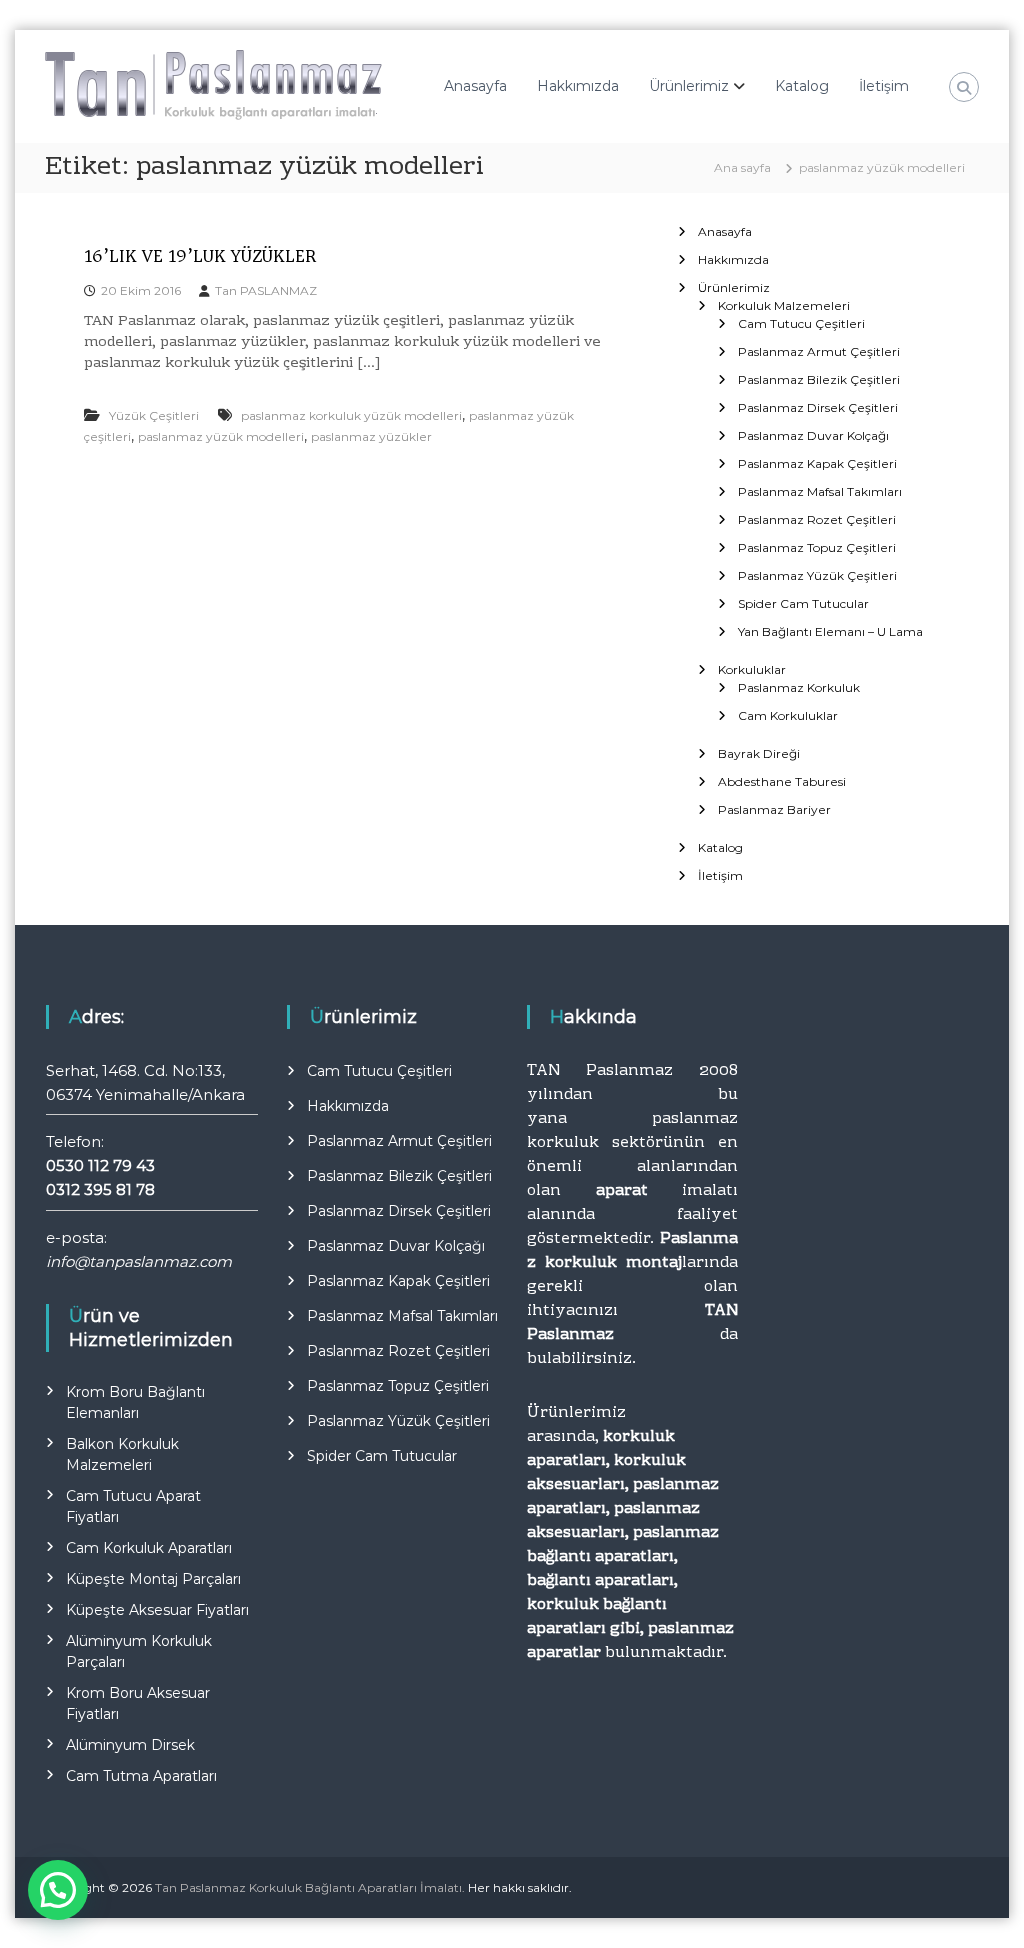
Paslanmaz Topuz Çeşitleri (817, 547)
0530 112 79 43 (100, 1165)
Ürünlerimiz (689, 86)
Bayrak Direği (759, 753)
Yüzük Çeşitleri (154, 415)
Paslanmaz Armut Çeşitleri (819, 351)
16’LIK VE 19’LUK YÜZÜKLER (200, 256)
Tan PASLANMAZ (266, 290)
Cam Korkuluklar (788, 715)
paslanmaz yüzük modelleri (221, 436)
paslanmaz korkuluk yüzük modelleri (351, 415)
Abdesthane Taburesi (782, 781)
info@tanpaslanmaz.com (139, 1261)
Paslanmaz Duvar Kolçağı (813, 435)
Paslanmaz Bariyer (774, 809)
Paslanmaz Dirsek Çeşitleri (818, 407)
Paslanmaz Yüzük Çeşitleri (817, 575)
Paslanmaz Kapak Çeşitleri (817, 463)
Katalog (802, 86)
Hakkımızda (578, 86)
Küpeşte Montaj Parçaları (153, 1579)
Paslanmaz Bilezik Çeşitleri (819, 379)
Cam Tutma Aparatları (141, 1776)
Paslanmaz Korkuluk (799, 687)
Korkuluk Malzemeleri (784, 305)
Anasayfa (475, 86)
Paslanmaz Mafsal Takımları (820, 491)
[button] (58, 1890)
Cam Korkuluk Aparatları (149, 1548)
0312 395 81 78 (100, 1189)
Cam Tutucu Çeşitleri (801, 323)
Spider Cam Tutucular (803, 603)
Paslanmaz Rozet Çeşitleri (817, 519)
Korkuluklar (752, 669)
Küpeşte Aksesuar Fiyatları (157, 1610)
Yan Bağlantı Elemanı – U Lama (830, 631)
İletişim (884, 86)
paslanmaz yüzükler (371, 436)
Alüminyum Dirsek (130, 1745)
